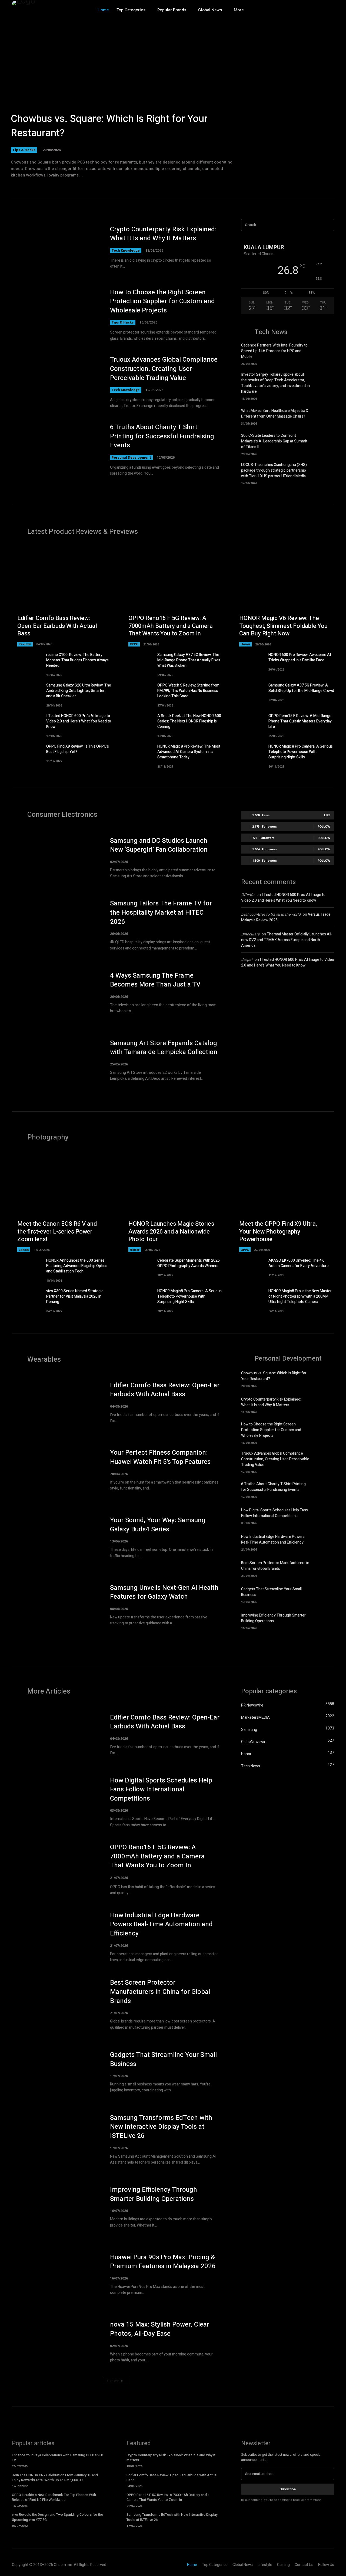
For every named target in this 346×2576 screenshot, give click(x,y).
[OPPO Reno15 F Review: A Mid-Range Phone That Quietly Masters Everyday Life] (249, 724)
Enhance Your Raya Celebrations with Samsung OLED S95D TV (58, 2457)
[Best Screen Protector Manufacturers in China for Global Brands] (325, 1568)
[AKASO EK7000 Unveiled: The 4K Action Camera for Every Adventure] (249, 1268)
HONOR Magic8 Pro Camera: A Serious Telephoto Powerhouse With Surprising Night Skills (301, 752)
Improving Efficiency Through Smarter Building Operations (273, 1618)
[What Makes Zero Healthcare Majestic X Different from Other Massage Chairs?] (325, 416)
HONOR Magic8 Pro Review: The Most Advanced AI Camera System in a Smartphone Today (189, 752)
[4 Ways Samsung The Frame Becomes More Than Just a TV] (56, 993)
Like (327, 815)
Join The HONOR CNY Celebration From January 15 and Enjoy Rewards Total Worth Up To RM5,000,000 (55, 2477)
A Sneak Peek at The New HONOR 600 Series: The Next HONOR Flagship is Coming (189, 721)
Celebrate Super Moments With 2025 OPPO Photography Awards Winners (189, 1263)
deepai (247, 960)
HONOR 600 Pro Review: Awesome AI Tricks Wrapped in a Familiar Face (300, 657)
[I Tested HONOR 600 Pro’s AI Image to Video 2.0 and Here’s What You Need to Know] (27, 724)
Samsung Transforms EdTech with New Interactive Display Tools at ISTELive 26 (161, 2127)
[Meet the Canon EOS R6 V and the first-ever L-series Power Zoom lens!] (62, 1202)
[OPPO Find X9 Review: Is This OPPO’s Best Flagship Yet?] (27, 754)
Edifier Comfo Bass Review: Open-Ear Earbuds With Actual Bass (57, 626)
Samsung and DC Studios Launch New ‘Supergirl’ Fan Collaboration (159, 845)
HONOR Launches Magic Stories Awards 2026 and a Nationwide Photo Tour (171, 1232)
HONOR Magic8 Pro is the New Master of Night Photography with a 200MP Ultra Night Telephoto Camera (300, 1296)
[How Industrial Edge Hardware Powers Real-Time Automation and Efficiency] (325, 1542)
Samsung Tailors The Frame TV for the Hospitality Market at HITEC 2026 (161, 912)
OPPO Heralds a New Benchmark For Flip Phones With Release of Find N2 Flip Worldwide (54, 2497)
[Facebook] (295, 10)
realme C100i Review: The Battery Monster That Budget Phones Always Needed (77, 660)
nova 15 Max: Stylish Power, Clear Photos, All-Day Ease (160, 2329)
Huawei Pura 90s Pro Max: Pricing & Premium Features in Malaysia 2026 (163, 2262)
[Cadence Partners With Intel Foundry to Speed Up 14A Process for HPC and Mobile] (325, 352)
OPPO (134, 644)
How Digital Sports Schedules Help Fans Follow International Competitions (275, 1513)
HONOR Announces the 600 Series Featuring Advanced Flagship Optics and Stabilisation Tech (77, 1266)
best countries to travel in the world (271, 914)
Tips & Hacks (24, 150)
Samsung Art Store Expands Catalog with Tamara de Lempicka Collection (164, 1048)
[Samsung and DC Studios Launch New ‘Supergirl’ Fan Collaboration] (56, 858)
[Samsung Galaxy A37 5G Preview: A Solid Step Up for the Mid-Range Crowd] (249, 693)
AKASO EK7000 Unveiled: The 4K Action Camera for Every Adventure (299, 1263)
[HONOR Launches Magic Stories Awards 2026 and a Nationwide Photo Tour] (173, 1202)
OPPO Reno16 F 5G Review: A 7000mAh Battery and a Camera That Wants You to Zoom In (171, 626)
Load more (114, 2381)
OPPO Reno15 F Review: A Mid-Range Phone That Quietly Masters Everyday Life (300, 721)
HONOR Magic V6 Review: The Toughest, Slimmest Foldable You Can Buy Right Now (283, 626)
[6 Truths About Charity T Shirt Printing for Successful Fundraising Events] (56, 450)
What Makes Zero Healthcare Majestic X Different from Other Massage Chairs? (275, 414)
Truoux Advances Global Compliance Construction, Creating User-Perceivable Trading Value (164, 369)
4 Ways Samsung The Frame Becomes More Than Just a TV (155, 980)
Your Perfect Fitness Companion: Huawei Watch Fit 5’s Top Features (160, 1457)
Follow (324, 826)
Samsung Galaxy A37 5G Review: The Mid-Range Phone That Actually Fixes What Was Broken (189, 660)
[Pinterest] (330, 10)
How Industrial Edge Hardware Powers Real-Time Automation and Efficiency (273, 1539)
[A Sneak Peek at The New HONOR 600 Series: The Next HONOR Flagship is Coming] (138, 724)
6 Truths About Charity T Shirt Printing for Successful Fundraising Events (162, 436)
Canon (24, 1250)
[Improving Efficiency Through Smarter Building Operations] (325, 1621)
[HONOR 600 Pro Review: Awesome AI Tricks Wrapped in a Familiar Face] (249, 663)
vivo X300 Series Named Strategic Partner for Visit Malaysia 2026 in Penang (75, 1296)
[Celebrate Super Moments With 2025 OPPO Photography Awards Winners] (138, 1268)
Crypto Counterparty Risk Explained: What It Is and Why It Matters (163, 234)
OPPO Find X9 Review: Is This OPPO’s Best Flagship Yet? (78, 749)
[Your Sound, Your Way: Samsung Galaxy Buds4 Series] (56, 1537)
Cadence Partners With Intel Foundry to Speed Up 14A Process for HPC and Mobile (274, 351)
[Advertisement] (288, 1019)
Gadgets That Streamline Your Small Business (163, 2059)
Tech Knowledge (126, 250)
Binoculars (250, 934)
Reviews (25, 644)
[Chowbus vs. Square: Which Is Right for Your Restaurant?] (173, 100)
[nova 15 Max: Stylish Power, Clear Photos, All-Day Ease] (56, 2342)
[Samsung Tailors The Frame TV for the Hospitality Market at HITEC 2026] (56, 925)
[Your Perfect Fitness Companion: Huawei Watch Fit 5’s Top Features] (56, 1470)
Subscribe (288, 2489)
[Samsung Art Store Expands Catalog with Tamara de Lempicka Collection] (56, 1060)
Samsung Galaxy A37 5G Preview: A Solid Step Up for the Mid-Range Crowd (301, 688)
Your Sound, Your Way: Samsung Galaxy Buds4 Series (158, 1525)
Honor (245, 644)
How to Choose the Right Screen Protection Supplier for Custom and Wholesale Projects (162, 301)
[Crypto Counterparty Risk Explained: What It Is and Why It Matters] (56, 247)
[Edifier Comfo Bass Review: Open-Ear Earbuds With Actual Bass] (62, 596)
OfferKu (248, 895)
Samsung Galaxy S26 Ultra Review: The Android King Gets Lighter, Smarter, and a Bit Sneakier (79, 691)
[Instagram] (307, 10)
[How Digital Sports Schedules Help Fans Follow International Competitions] (325, 1516)
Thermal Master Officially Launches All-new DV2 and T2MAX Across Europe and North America (287, 940)
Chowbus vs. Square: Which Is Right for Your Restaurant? (109, 126)
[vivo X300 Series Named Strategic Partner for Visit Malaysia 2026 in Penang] (27, 1299)
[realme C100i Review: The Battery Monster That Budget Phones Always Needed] (27, 663)
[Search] (328, 225)
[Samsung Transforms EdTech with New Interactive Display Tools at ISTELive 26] (56, 2140)
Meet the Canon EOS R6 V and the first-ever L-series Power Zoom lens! (57, 1232)
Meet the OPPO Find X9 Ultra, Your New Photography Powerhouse (278, 1232)
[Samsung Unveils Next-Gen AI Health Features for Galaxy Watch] (56, 1605)
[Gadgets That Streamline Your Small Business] (325, 1594)
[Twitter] (318, 10)
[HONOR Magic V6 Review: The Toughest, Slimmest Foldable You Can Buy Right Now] (284, 596)
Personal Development (131, 457)
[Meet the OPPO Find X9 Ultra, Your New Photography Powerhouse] (284, 1202)
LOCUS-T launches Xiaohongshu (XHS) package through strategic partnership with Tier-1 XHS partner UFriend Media (274, 470)
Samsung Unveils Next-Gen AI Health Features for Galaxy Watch (164, 1592)
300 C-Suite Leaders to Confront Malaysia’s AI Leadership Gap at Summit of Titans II (274, 441)
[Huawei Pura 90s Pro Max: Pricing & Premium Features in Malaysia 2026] (56, 2274)
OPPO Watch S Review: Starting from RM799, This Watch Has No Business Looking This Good (188, 691)
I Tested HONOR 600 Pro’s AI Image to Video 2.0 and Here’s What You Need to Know (79, 721)
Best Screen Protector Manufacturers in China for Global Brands (275, 1566)
